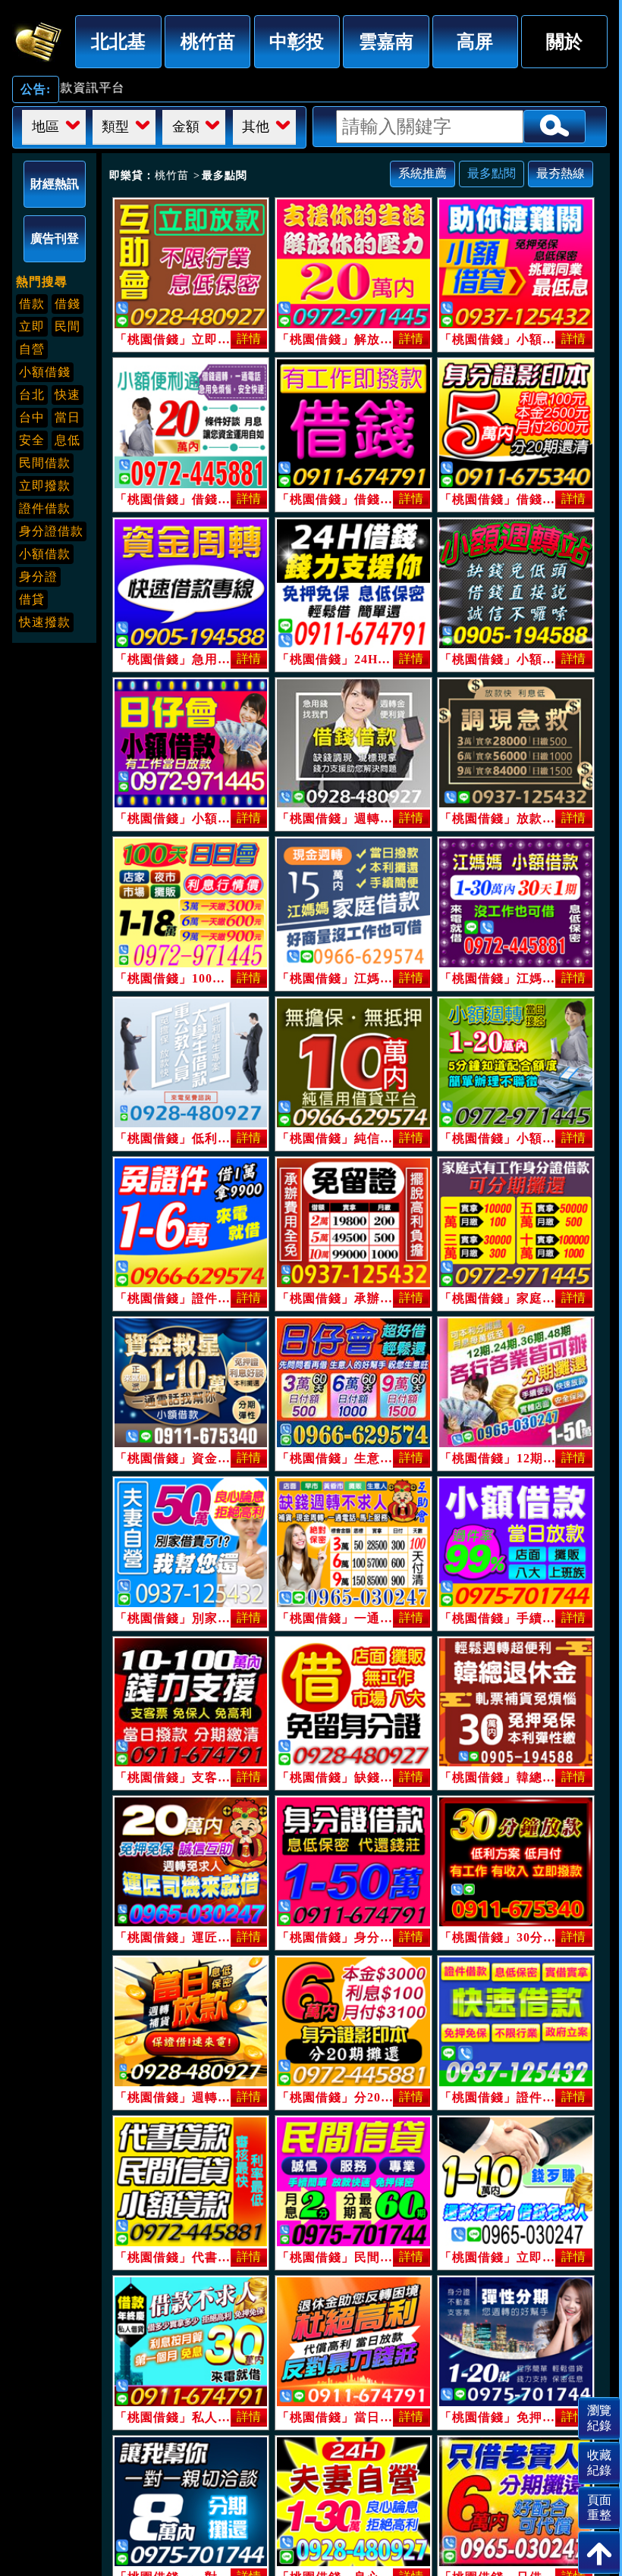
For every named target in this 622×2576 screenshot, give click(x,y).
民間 (68, 326)
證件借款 (45, 508)
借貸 (32, 599)
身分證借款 (51, 531)
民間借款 (45, 463)
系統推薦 (423, 173)
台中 (32, 417)
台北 (32, 395)
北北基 (118, 41)
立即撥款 (45, 486)
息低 (68, 440)
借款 (32, 304)
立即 (32, 326)
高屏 (475, 41)
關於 (564, 41)
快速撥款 (45, 622)
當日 (68, 417)
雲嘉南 (386, 41)
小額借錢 (45, 372)
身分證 (38, 577)
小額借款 (45, 554)
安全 (32, 440)
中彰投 (297, 41)
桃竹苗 (208, 41)
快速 (68, 395)
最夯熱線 (561, 173)
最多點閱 (492, 173)
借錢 (68, 304)
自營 (32, 349)
